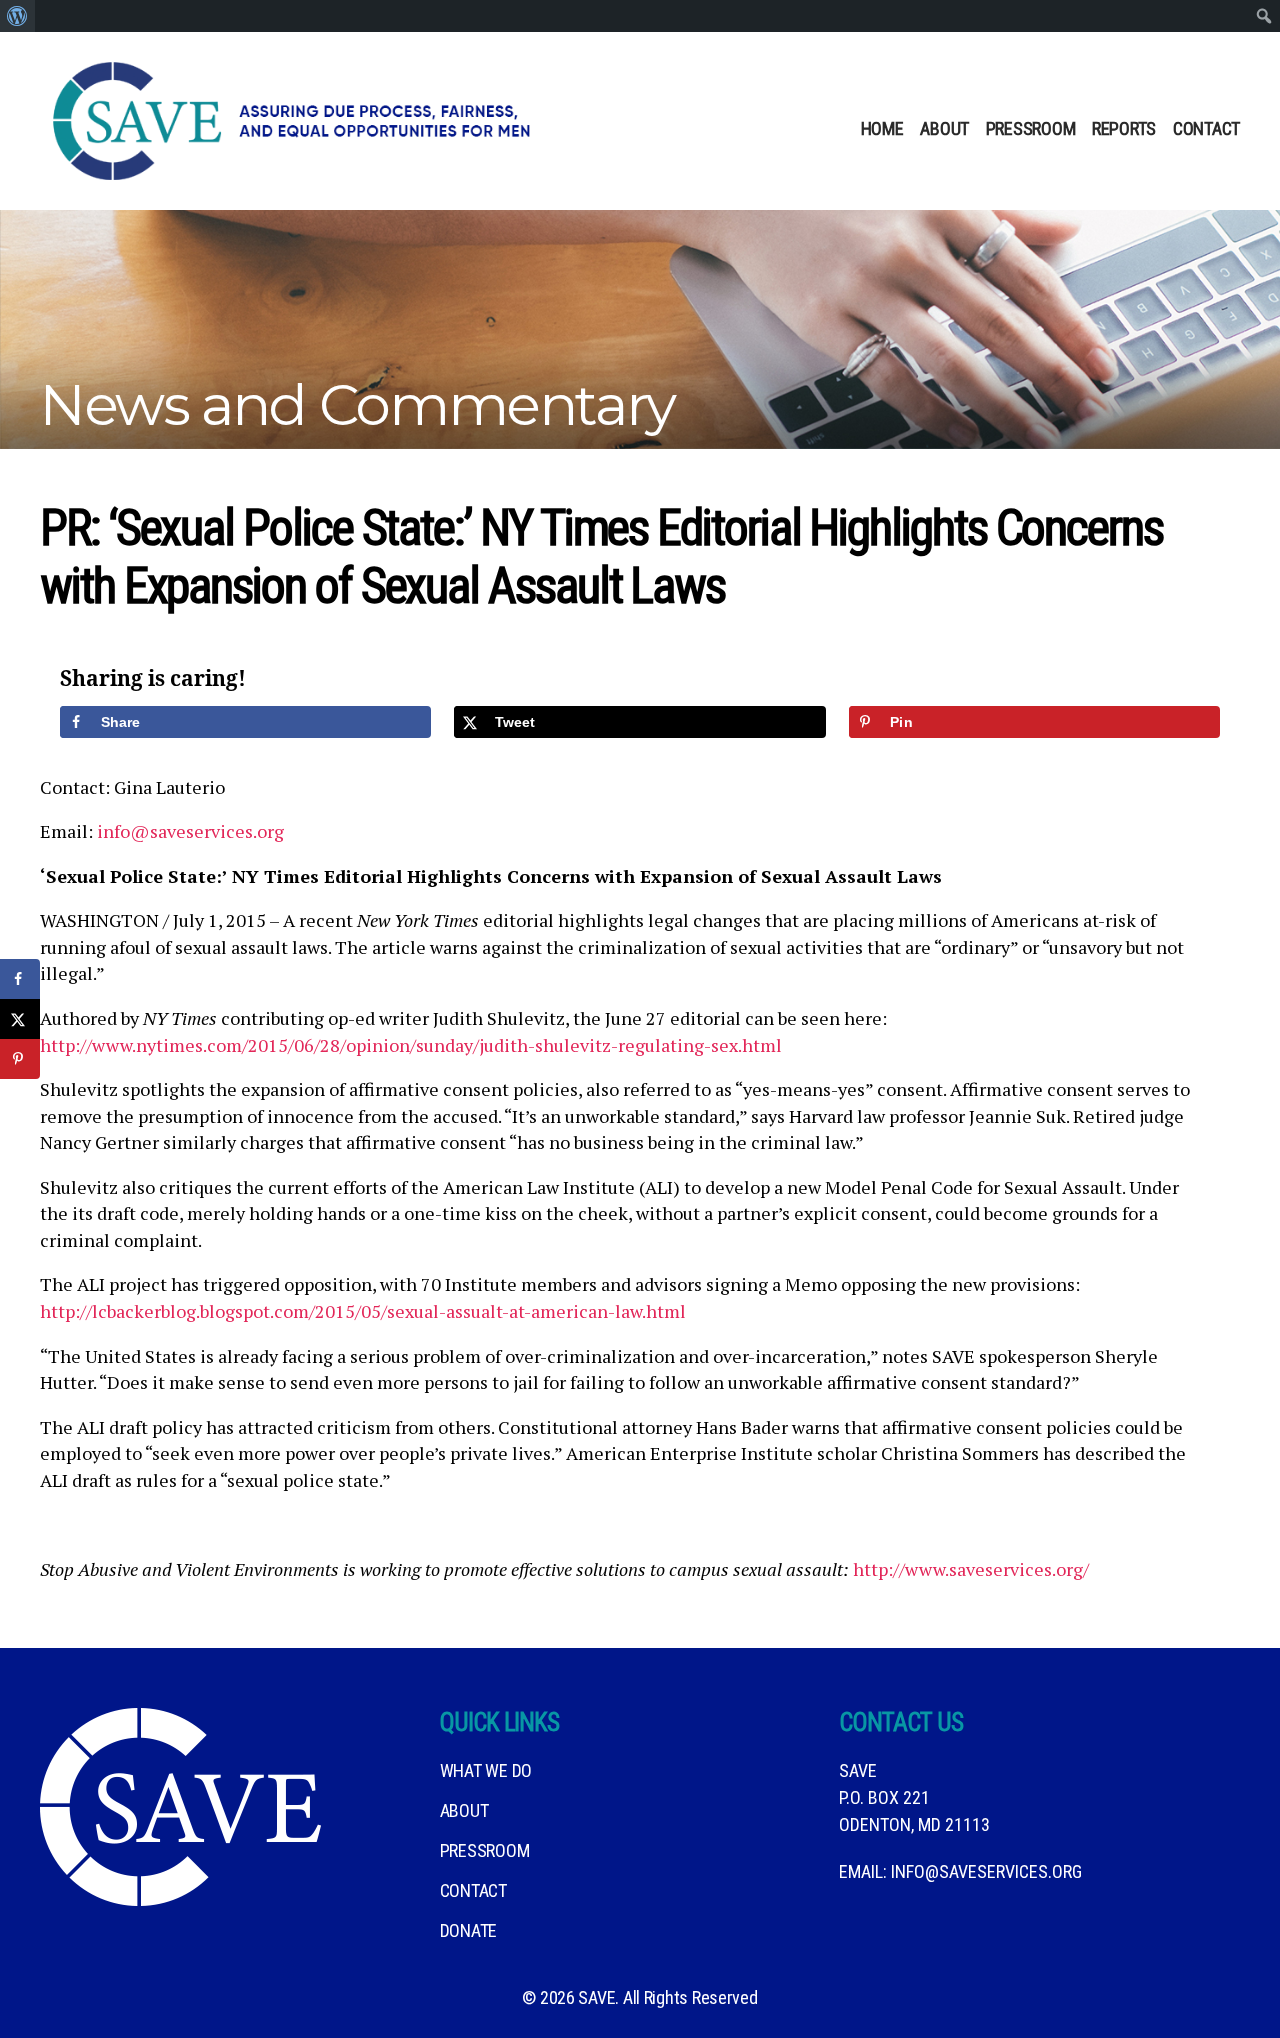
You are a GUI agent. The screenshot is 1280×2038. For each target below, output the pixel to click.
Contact (1206, 128)
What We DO (486, 1770)
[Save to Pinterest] (20, 1059)
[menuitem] (17, 16)
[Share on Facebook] (20, 979)
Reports (1124, 128)
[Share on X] (20, 1019)
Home (882, 128)
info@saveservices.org (190, 831)
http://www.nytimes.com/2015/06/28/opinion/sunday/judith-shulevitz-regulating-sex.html (411, 1045)
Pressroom (1031, 128)
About (944, 128)
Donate (468, 1930)
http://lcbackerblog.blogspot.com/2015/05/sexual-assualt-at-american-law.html (363, 1311)
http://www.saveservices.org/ (971, 1569)
